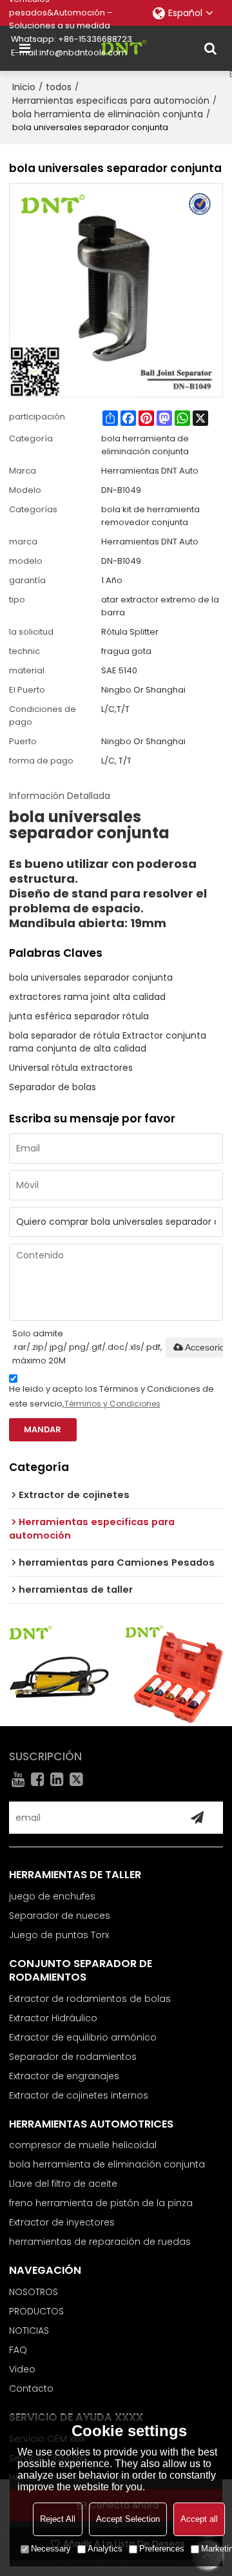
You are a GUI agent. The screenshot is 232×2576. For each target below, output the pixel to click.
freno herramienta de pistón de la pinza (101, 2203)
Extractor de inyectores (62, 2222)
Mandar (43, 1429)
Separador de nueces (60, 1916)
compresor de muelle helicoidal (83, 2145)
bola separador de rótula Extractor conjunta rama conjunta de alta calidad (108, 1042)
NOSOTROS (34, 2292)
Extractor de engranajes (64, 2076)
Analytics (105, 2549)
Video (22, 2369)
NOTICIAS (29, 2331)
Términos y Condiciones (112, 1404)
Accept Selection (128, 2519)
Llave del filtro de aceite (63, 2184)
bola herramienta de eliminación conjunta (108, 114)
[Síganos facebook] (38, 1779)
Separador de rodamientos (73, 2057)
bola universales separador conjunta (91, 977)
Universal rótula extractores (71, 1068)
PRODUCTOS (36, 2311)
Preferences (162, 2549)
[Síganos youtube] (19, 1779)
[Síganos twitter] (77, 1779)
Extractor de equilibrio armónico (83, 2037)
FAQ (18, 2350)
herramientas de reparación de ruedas (100, 2242)
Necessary (51, 2549)
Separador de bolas (53, 1087)
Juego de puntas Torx (59, 1935)
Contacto (31, 2389)
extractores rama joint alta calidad (87, 997)
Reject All (58, 2519)
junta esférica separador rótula (79, 1016)
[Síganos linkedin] (57, 1779)
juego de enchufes (52, 1896)
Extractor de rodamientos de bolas (90, 1999)
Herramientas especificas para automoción (111, 101)
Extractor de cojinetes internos (79, 2095)
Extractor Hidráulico (53, 2018)
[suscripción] (197, 1818)
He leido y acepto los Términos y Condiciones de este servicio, (111, 1396)
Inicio (24, 87)
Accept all (199, 2519)
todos (59, 87)
